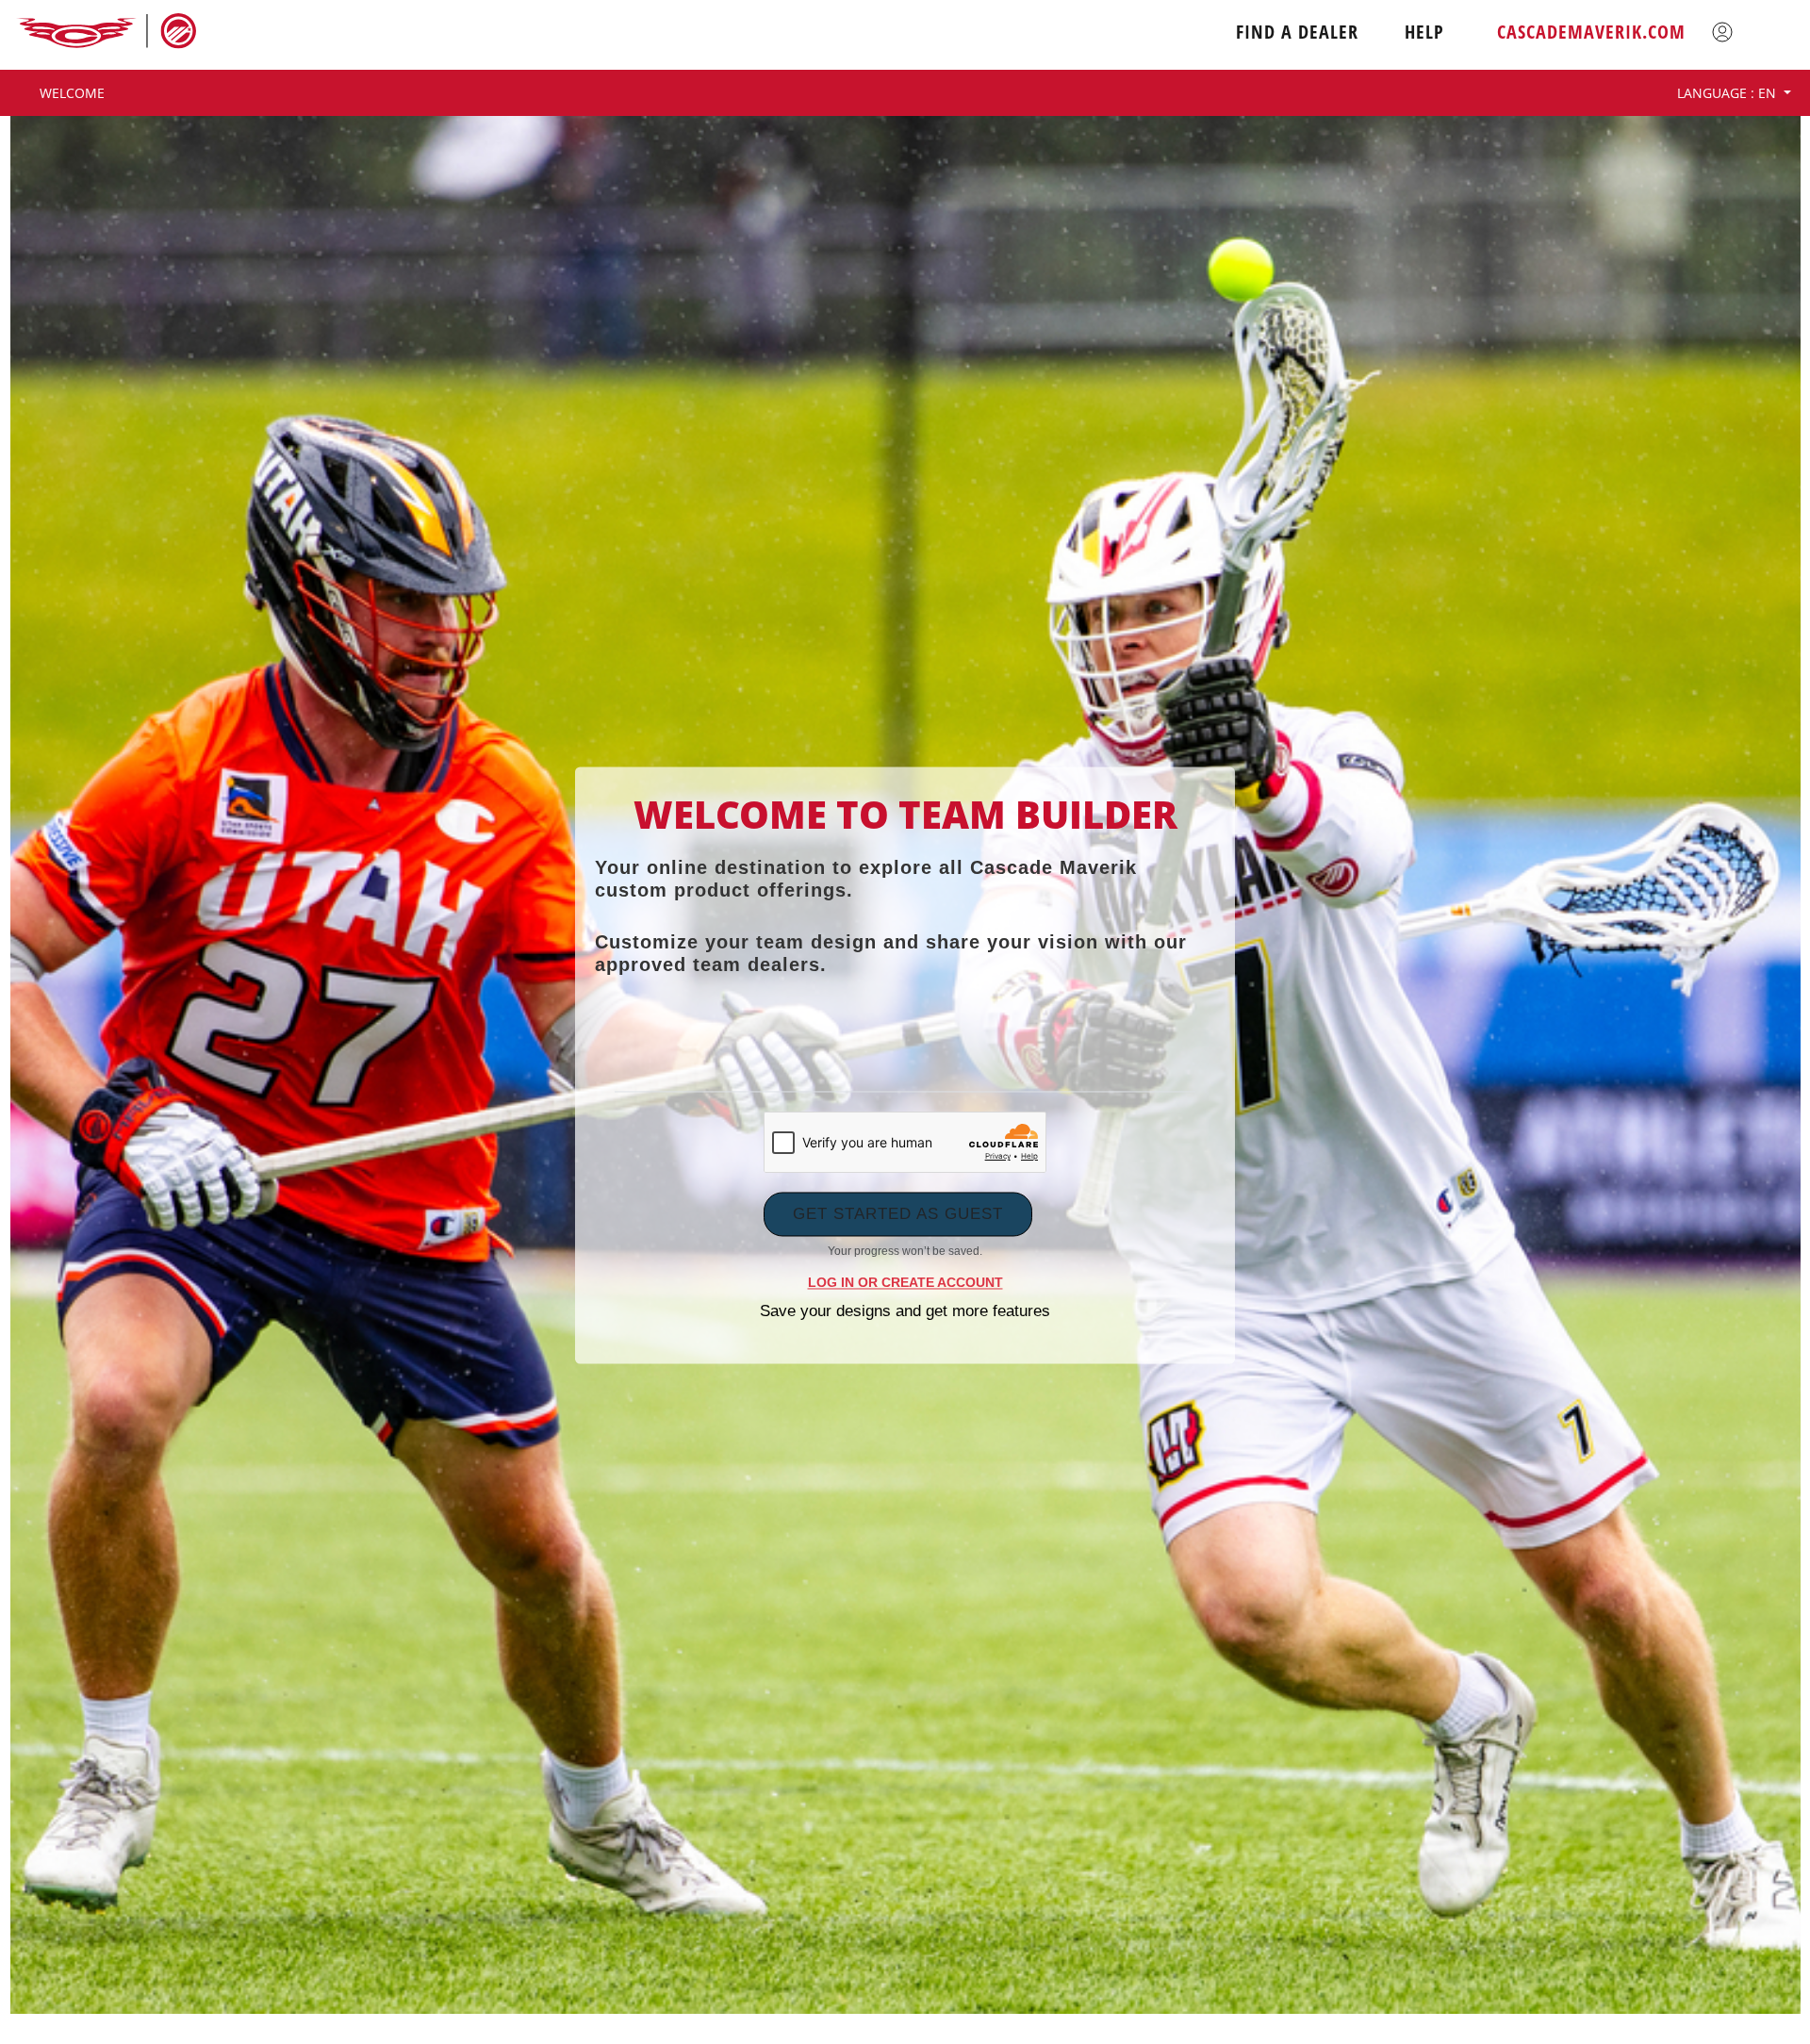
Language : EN (1728, 93)
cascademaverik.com (1591, 32)
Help (1424, 32)
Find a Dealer (1297, 32)
